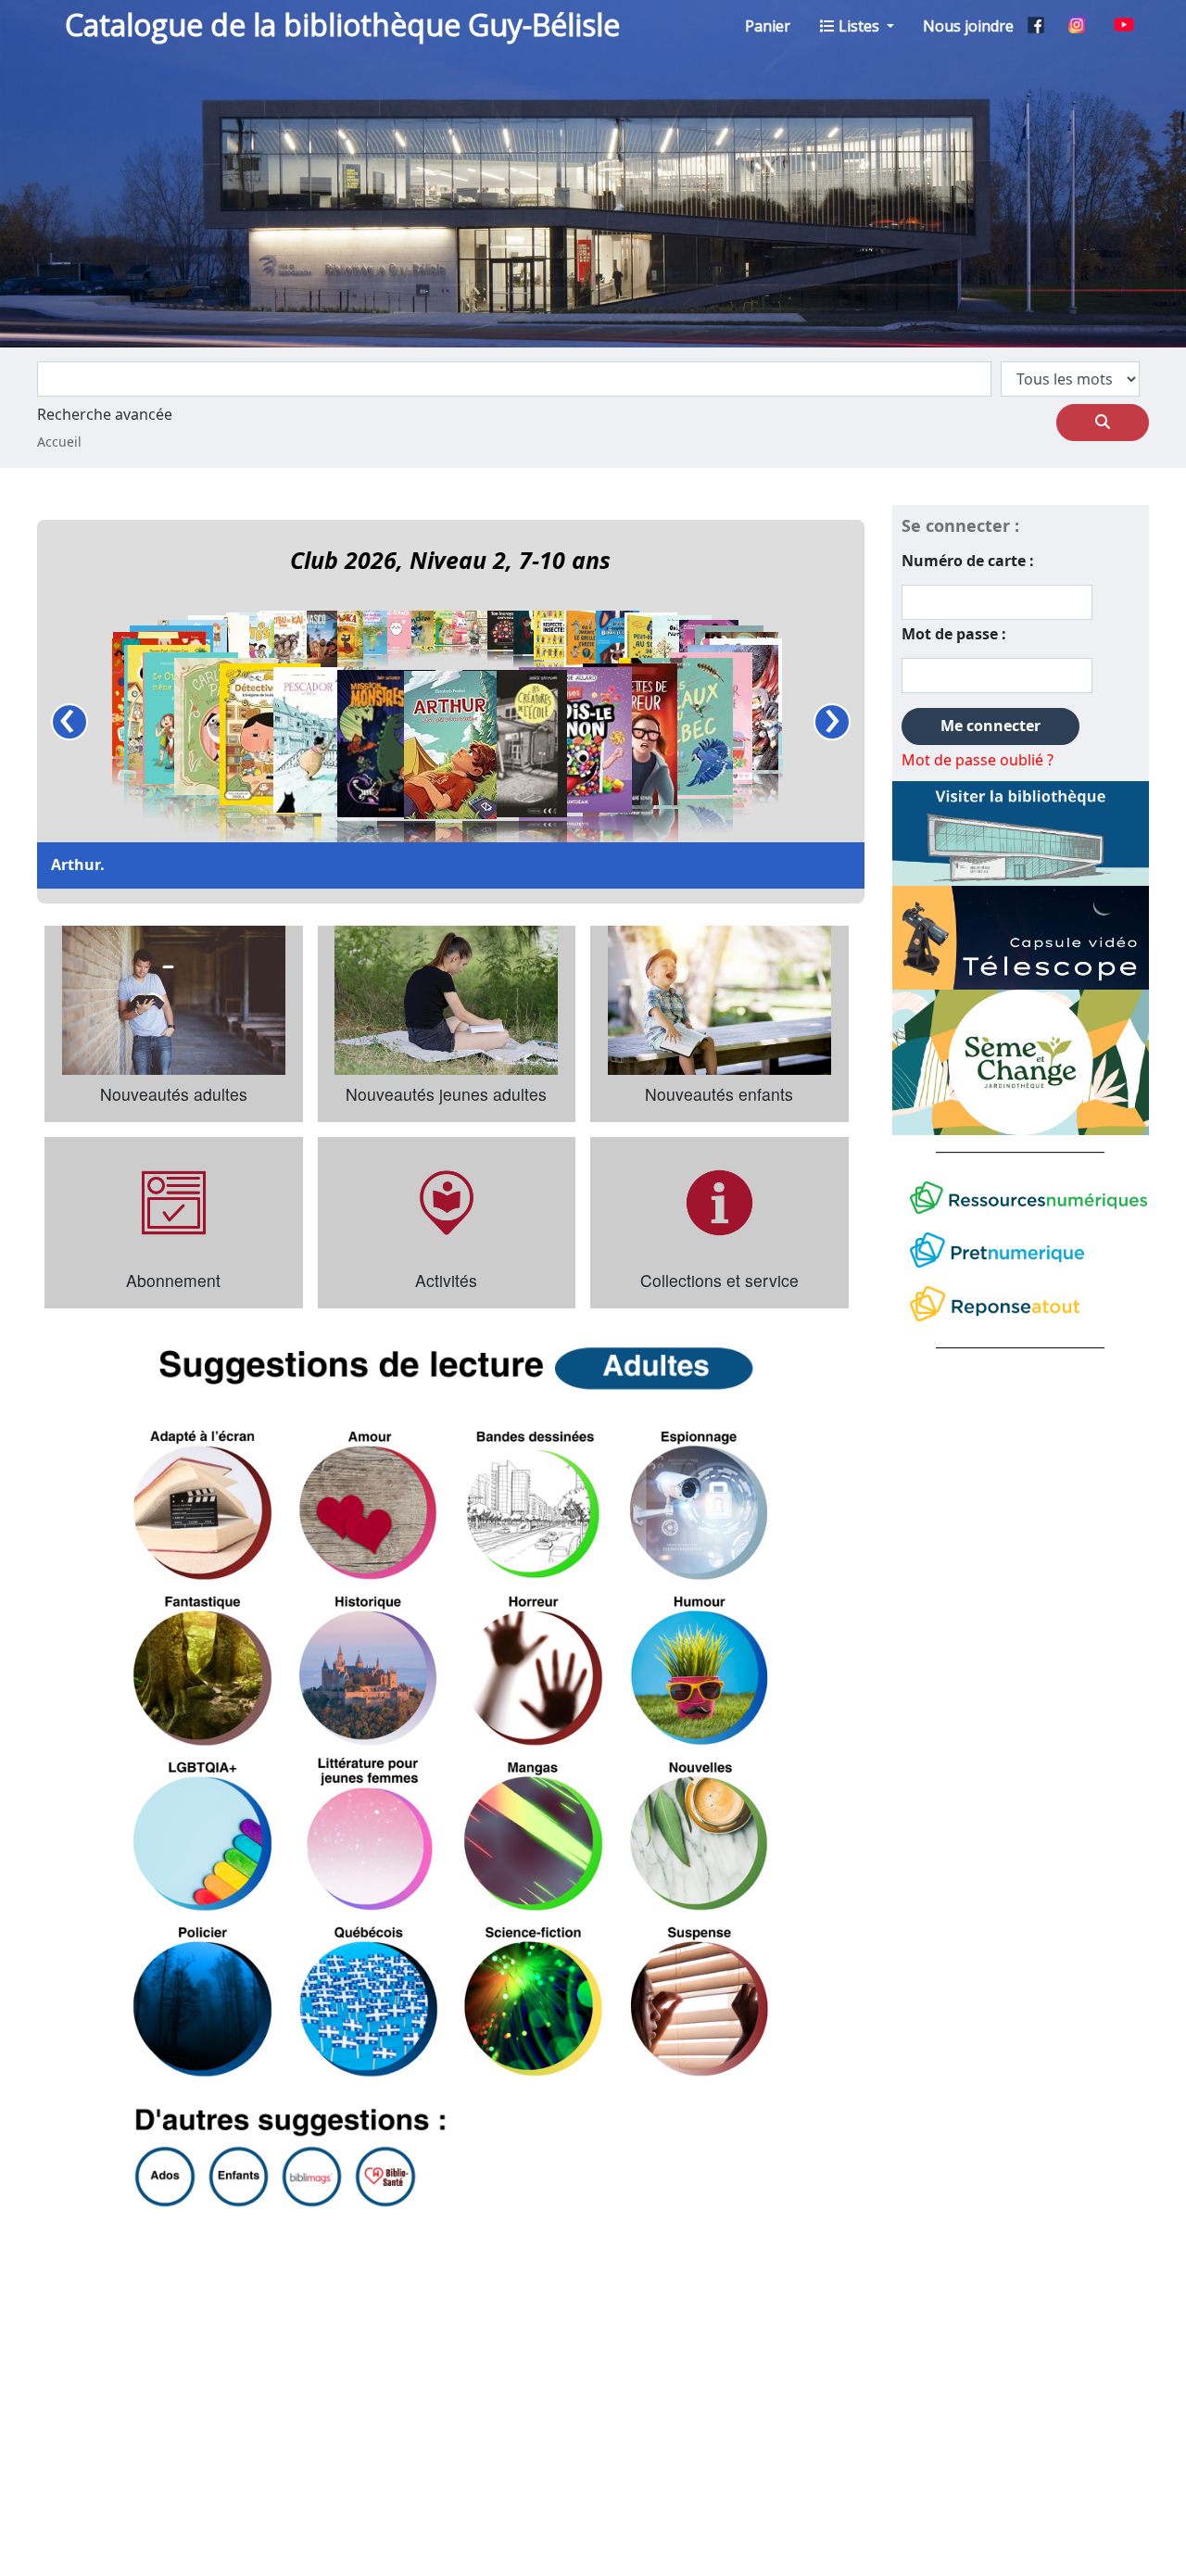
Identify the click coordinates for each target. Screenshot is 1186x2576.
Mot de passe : (954, 635)
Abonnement (173, 1280)
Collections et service (719, 1280)
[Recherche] (1103, 423)
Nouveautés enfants (719, 1094)
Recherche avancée (105, 415)
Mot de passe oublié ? (978, 761)
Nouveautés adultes (174, 1094)
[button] (768, 26)
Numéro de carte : (968, 562)
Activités (446, 1280)
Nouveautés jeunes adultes (446, 1094)
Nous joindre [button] (968, 26)
